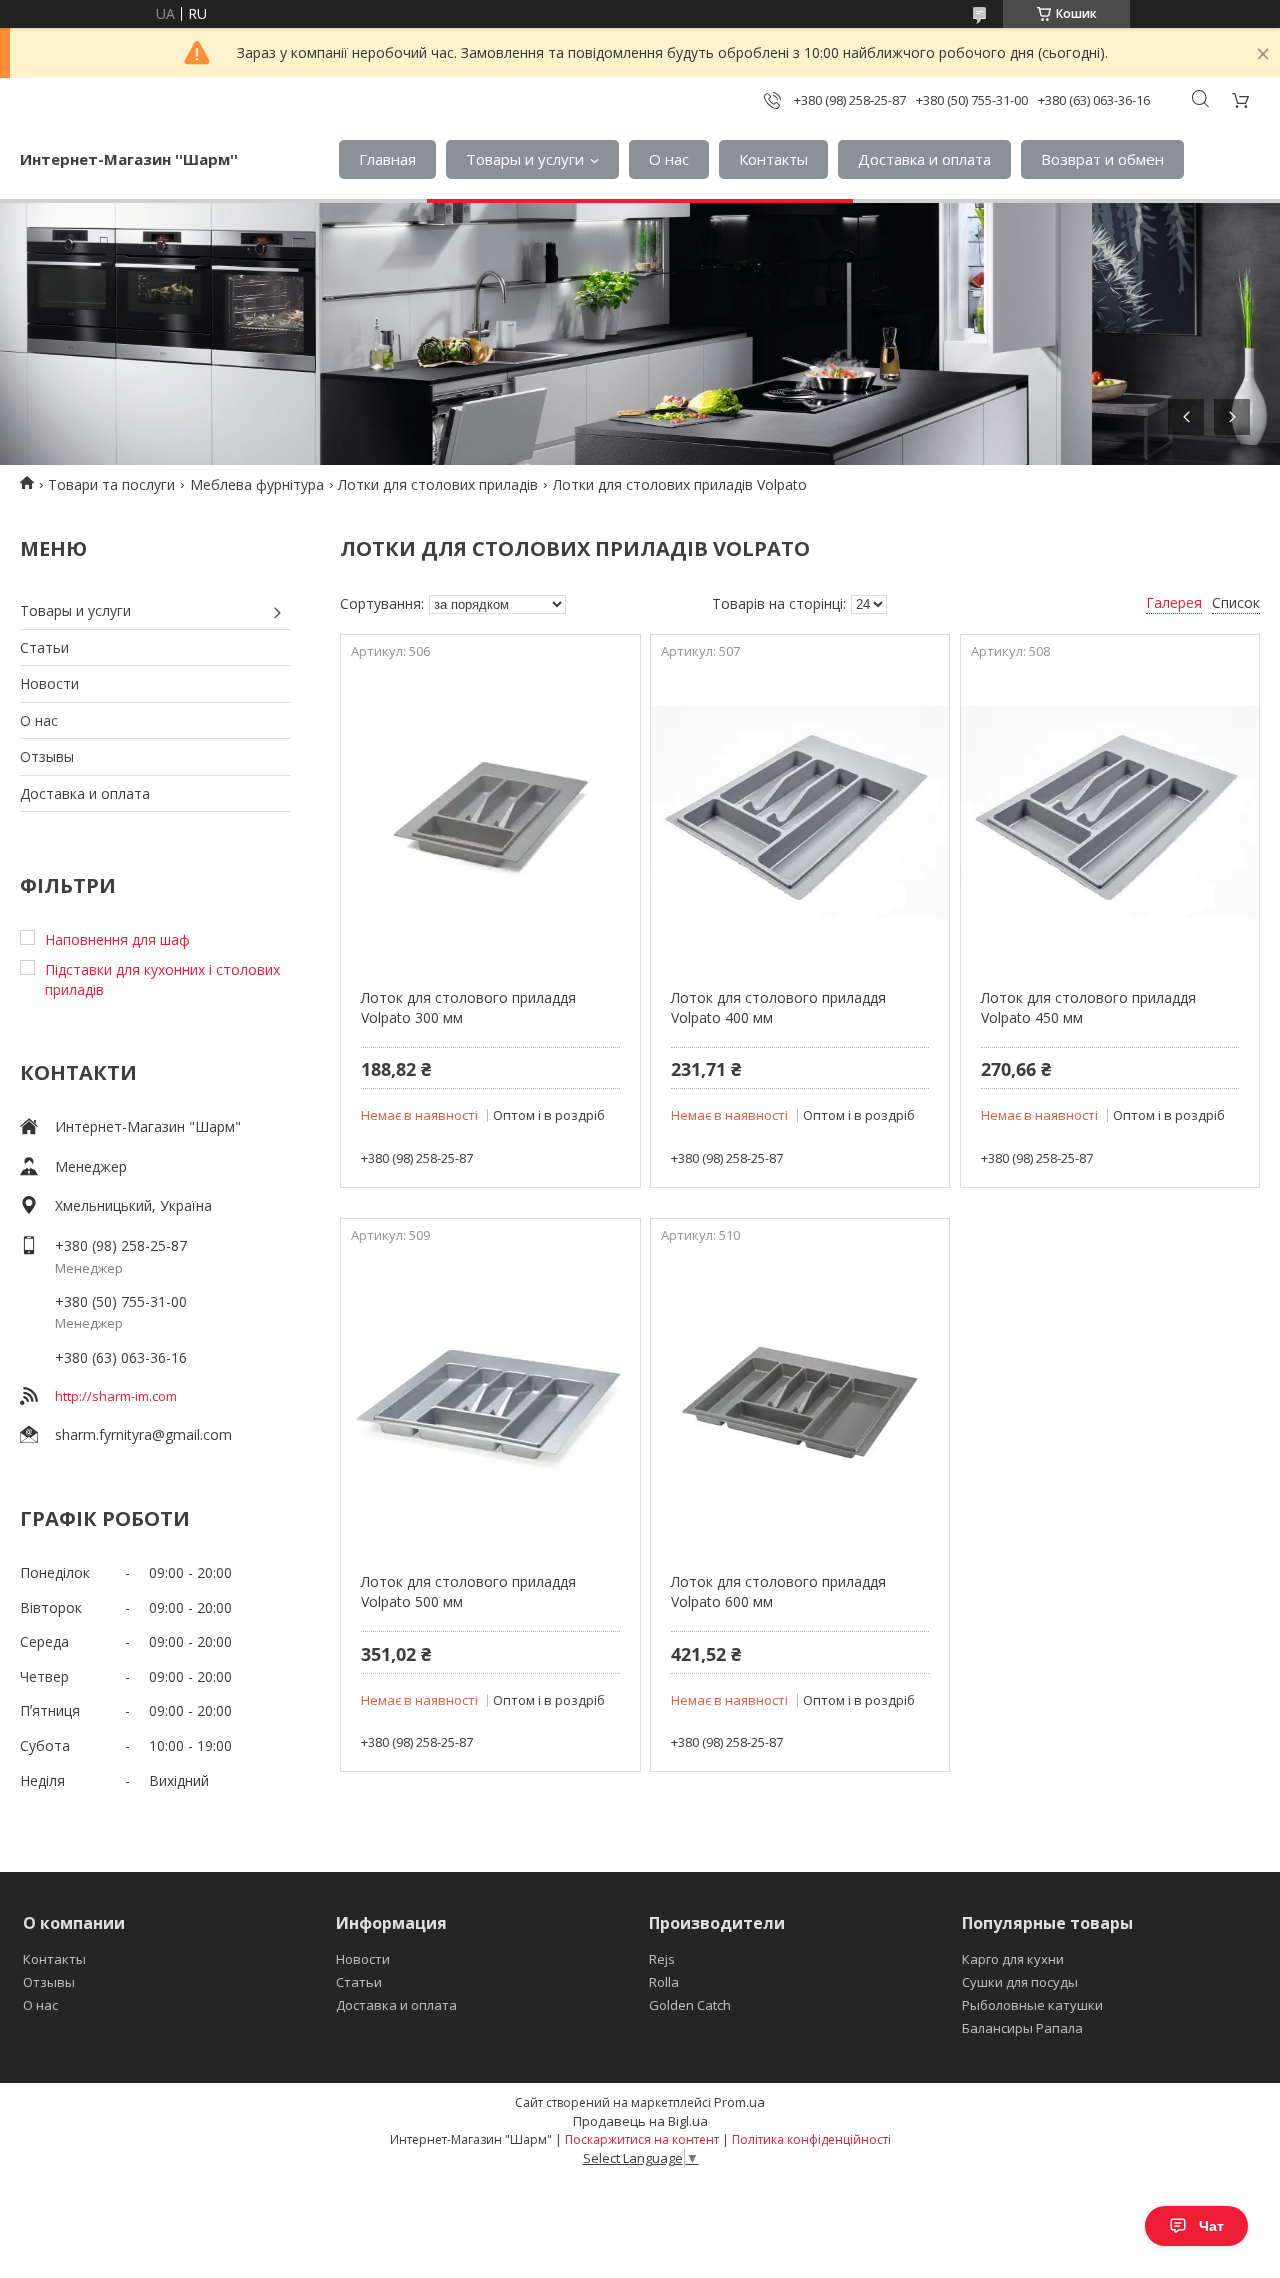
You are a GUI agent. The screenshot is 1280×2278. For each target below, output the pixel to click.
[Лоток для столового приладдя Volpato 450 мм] (1110, 818)
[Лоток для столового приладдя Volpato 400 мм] (800, 818)
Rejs (662, 1959)
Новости (49, 683)
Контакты (773, 159)
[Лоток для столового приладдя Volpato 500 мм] (490, 1402)
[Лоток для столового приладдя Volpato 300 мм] (490, 818)
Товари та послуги (111, 484)
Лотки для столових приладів (438, 484)
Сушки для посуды (1020, 1982)
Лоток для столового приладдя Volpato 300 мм (468, 1007)
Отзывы (47, 756)
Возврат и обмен (1102, 159)
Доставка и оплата (924, 159)
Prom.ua (739, 2102)
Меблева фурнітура (257, 484)
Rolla (664, 1982)
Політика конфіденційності (811, 2139)
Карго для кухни (1013, 1959)
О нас (669, 159)
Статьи (44, 647)
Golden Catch (690, 2005)
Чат (1211, 2226)
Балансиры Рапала (1022, 2028)
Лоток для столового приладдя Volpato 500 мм (468, 1591)
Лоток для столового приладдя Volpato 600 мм (778, 1591)
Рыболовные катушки (1032, 2005)
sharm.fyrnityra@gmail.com (143, 1434)
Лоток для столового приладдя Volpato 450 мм (1088, 1007)
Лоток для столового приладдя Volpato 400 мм (778, 1007)
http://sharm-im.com (116, 1396)
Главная (387, 159)
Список (1236, 602)
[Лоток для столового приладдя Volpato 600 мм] (800, 1402)
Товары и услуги (525, 159)
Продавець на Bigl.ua (640, 2121)
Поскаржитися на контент (642, 2139)
